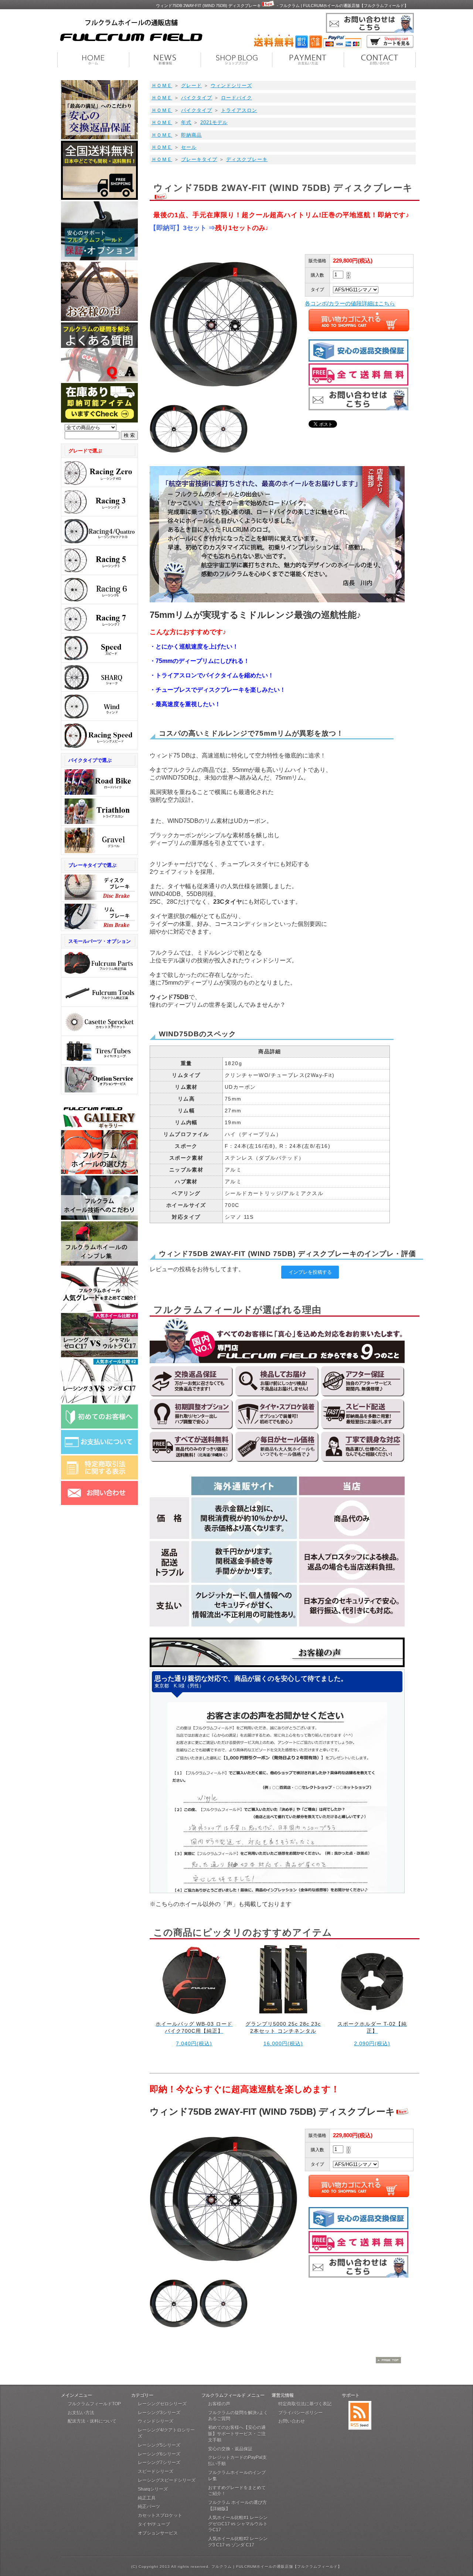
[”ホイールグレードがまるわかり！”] (99, 1309)
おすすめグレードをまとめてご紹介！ (237, 2491)
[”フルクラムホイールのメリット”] (99, 1218)
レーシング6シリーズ (159, 2454)
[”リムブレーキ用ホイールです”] (99, 916)
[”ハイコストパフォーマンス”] (99, 560)
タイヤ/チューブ (154, 2524)
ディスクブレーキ (247, 159)
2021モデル (214, 122)
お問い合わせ (292, 2421)
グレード (191, 85)
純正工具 (147, 2498)
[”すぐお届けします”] (99, 420)
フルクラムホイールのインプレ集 (237, 2476)
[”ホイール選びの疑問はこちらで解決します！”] (99, 1172)
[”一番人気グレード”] (99, 473)
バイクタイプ (197, 98)
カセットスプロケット (160, 2515)
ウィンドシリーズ (231, 85)
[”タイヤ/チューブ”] (99, 1051)
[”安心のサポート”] (99, 258)
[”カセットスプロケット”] (99, 1021)
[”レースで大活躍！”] (99, 735)
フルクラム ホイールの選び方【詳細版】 (237, 2506)
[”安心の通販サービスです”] (99, 137)
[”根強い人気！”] (99, 502)
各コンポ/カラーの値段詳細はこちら (350, 303)
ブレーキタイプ (199, 159)
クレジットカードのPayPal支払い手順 (237, 2461)
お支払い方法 (81, 2413)
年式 (186, 122)
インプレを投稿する (310, 1272)
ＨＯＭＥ (162, 85)
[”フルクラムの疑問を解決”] (99, 379)
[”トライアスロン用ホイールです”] (99, 811)
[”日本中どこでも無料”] (99, 198)
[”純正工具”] (99, 992)
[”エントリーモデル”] (99, 619)
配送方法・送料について (92, 2421)
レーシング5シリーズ (159, 2445)
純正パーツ (149, 2507)
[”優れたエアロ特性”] (99, 531)
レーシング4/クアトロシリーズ (166, 2433)
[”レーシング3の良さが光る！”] (99, 1401)
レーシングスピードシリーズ (167, 2480)
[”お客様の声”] (99, 319)
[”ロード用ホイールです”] (99, 782)
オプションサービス (158, 2533)
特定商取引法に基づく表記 (305, 2404)
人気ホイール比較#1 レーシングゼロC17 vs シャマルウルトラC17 (238, 2524)
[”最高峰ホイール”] (99, 677)
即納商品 (191, 135)
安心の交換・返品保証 (230, 2449)
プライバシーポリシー (300, 2413)
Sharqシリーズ (153, 2489)
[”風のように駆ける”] (99, 706)
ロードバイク (236, 98)
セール (189, 147)
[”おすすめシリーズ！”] (99, 648)
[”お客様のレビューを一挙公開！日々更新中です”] (99, 1264)
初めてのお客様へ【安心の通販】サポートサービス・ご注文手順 (237, 2434)
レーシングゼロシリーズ (162, 2404)
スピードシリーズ (156, 2471)
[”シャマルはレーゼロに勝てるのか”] (99, 1355)
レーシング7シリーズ (159, 2463)
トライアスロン (239, 110)
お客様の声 (219, 2404)
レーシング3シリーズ (159, 2413)
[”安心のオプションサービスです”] (99, 1080)
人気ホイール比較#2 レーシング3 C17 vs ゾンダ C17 (238, 2542)
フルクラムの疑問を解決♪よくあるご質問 (238, 2416)
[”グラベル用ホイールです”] (99, 840)
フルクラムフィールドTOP (94, 2404)
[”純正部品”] (99, 963)
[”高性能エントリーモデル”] (99, 590)
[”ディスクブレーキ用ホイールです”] (99, 887)
